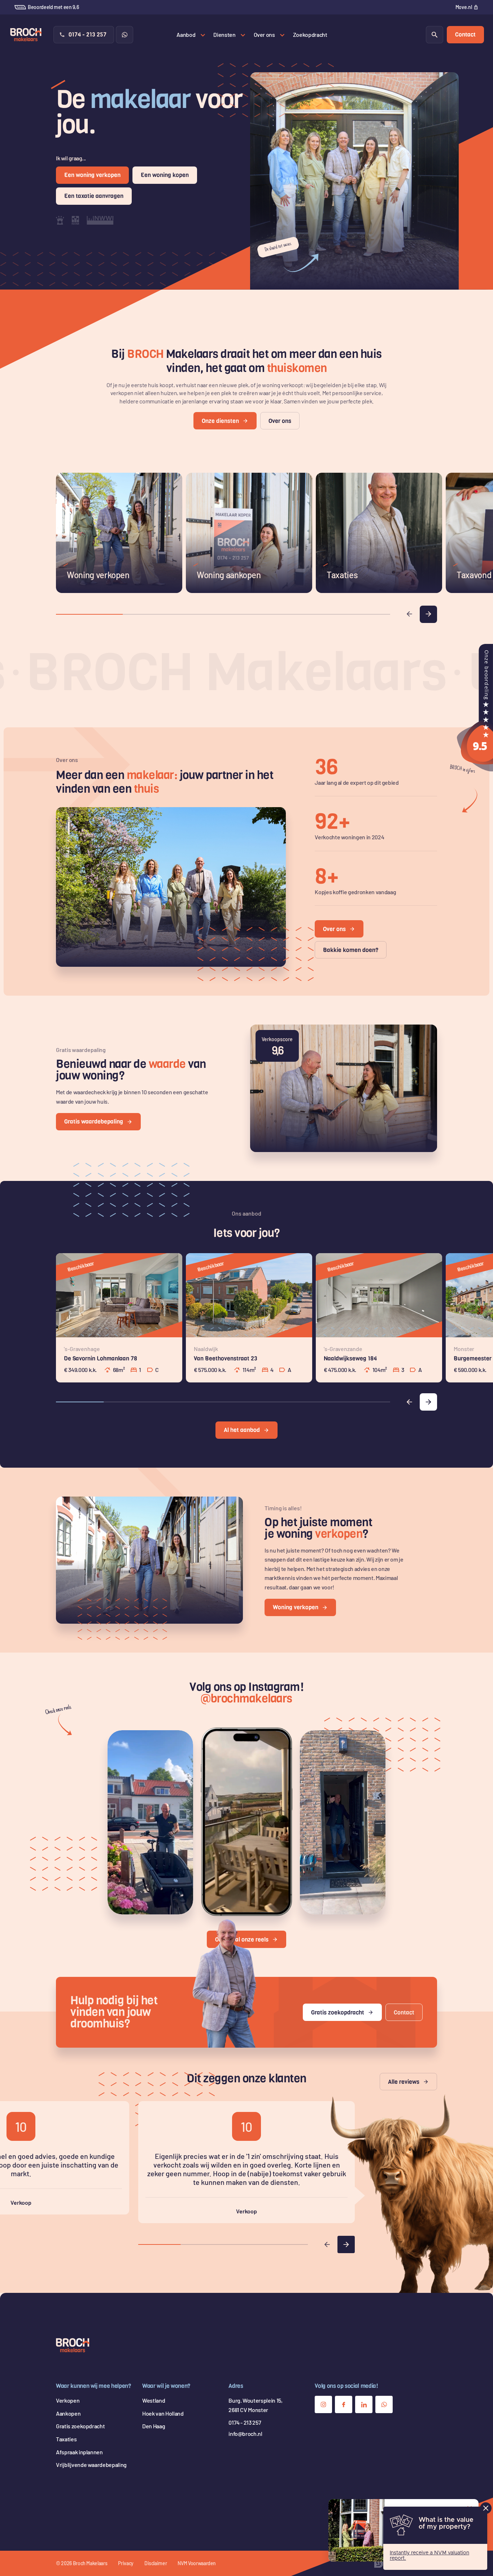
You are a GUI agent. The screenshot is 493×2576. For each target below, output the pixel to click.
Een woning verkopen (92, 175)
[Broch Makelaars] (475, 767)
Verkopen (68, 2400)
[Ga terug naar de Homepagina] (73, 2345)
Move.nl (464, 7)
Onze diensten (220, 421)
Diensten (224, 34)
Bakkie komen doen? (351, 950)
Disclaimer (156, 2563)
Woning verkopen (296, 1607)
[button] (409, 614)
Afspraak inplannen (79, 2452)
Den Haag (154, 2426)
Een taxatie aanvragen (94, 196)
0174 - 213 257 (88, 34)
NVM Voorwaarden (197, 2563)
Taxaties (66, 2439)
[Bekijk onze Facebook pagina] (344, 2404)
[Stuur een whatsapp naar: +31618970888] (125, 35)
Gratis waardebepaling (94, 1122)
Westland (154, 2400)
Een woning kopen (165, 175)
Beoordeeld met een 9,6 (53, 7)
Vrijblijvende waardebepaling (91, 2465)
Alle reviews (404, 2082)
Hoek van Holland (163, 2413)
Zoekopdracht (310, 34)
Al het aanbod (242, 1430)
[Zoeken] (435, 35)
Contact (465, 34)
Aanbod (186, 34)
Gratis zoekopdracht (338, 2012)
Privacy (126, 2563)
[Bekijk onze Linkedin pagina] (364, 2404)
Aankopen (68, 2413)
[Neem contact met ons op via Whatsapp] (384, 2404)
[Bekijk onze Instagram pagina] (323, 2404)
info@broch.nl (245, 2434)
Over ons (264, 34)
